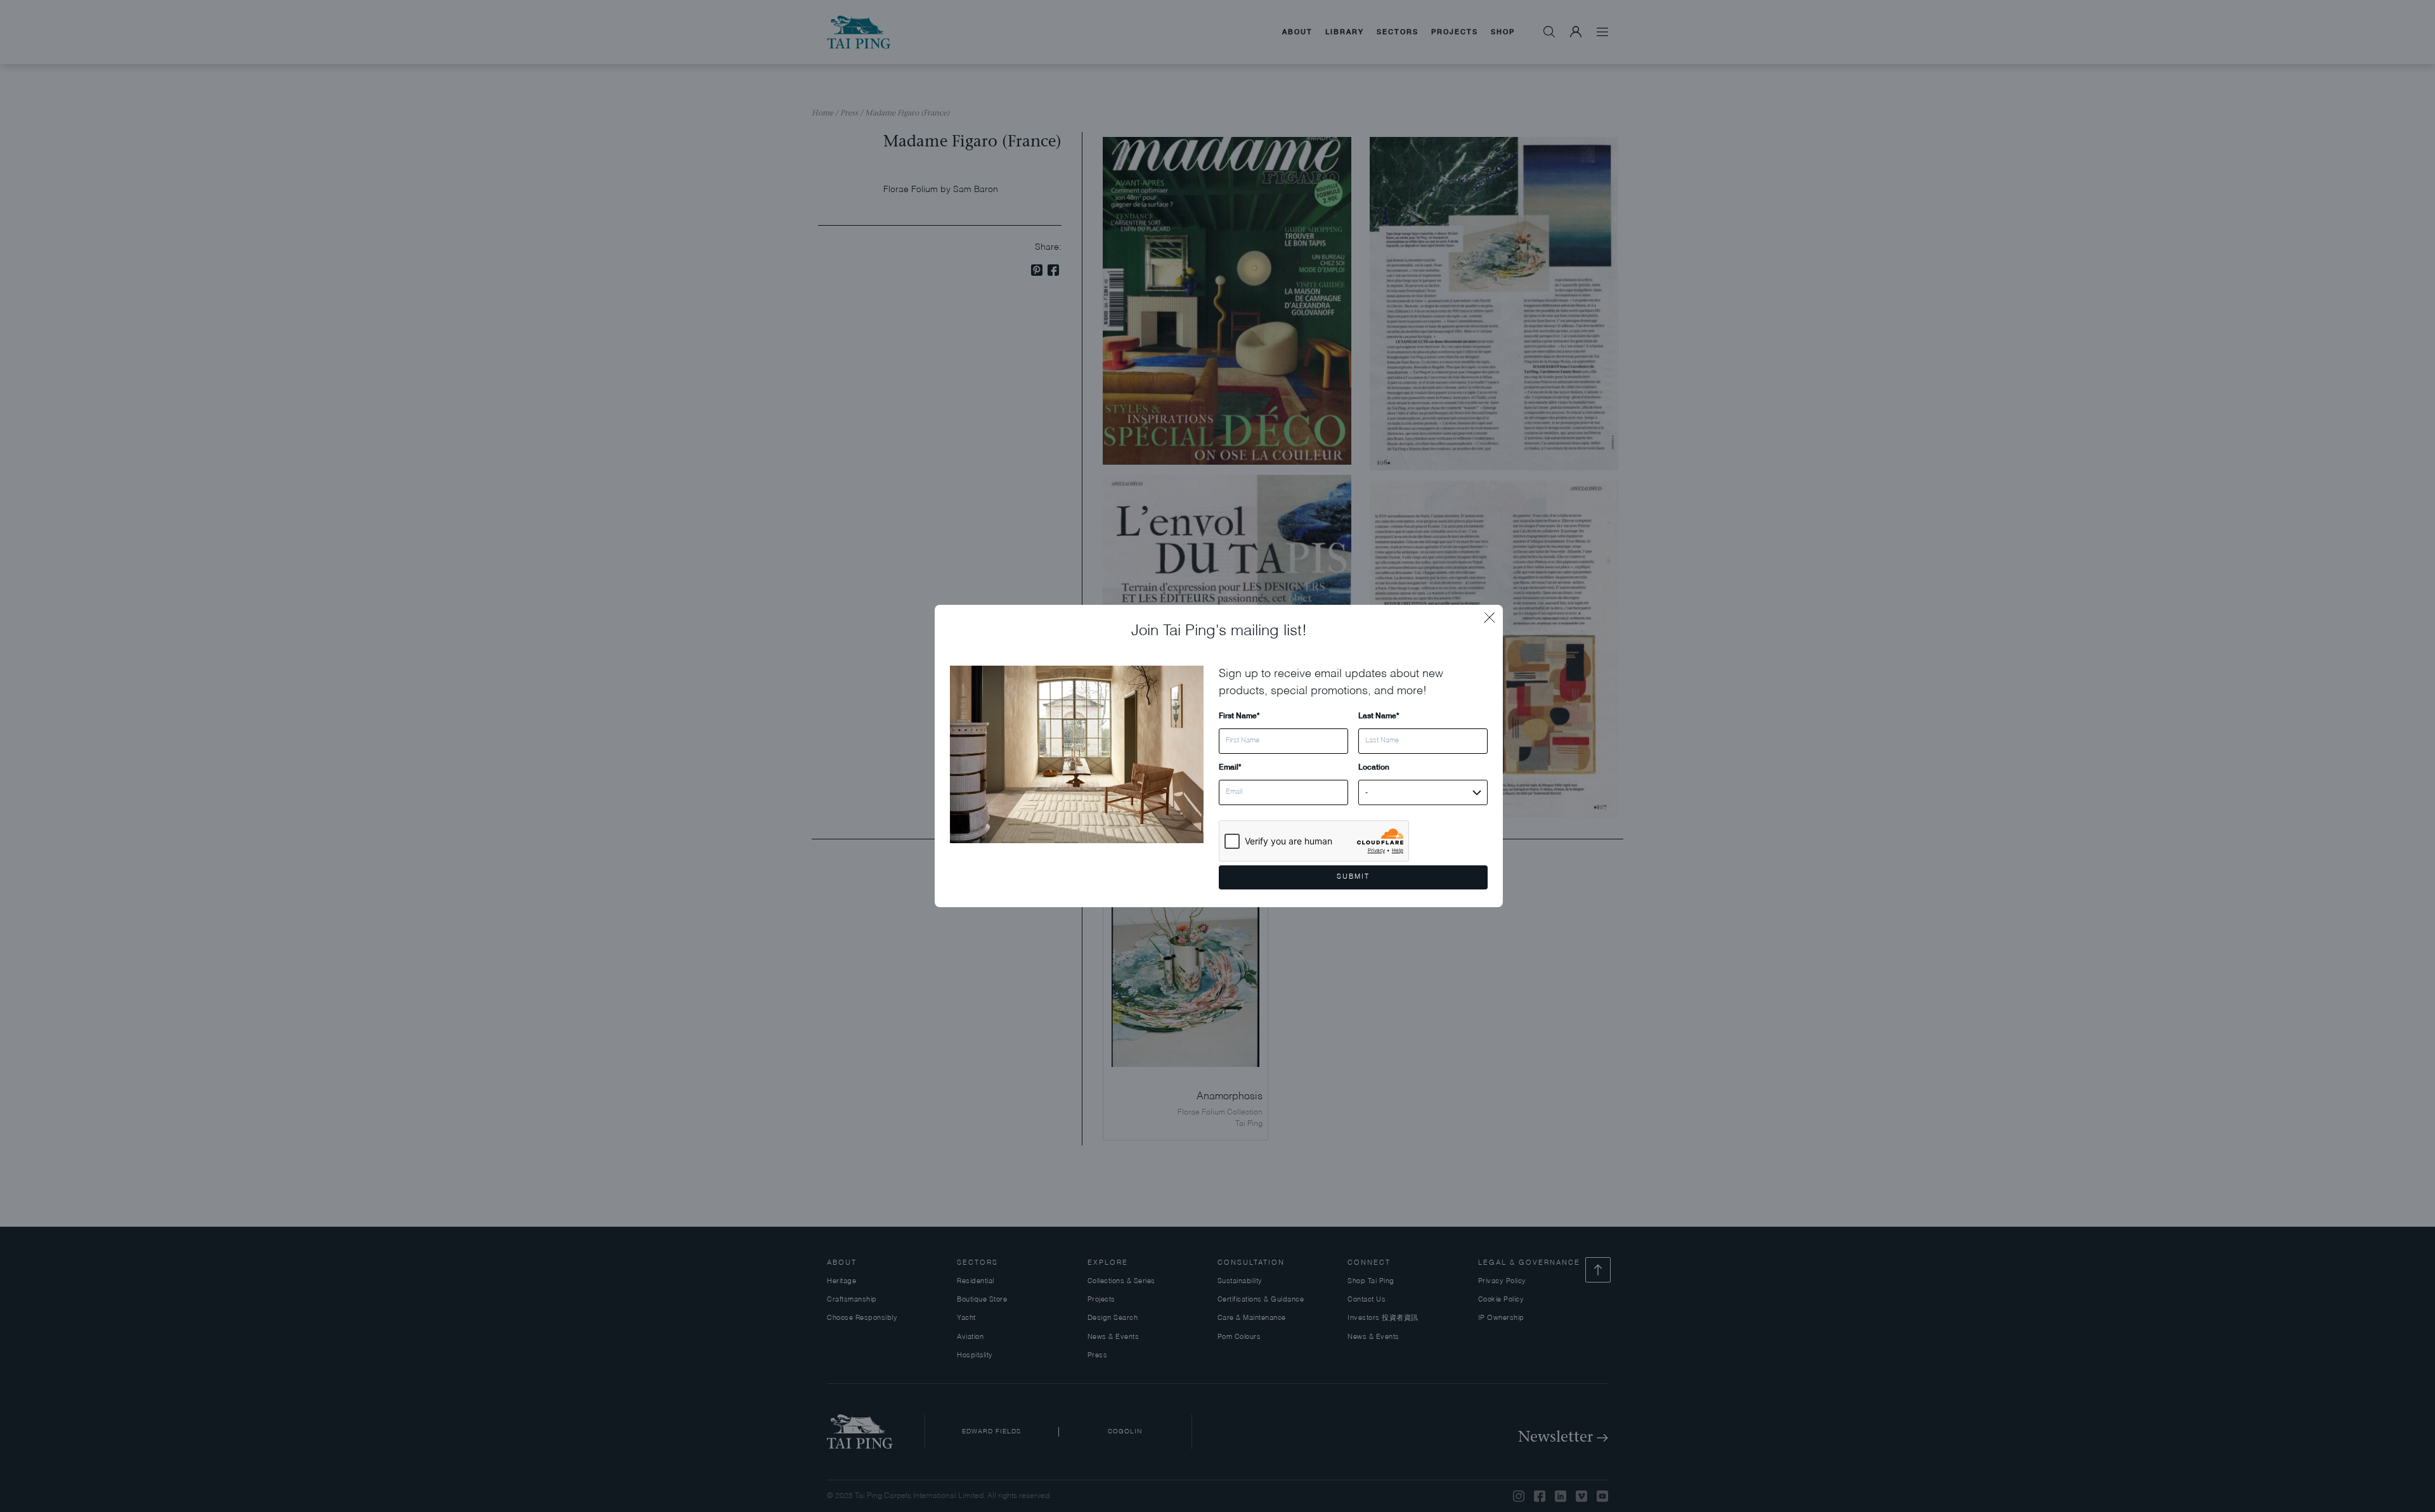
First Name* (1239, 715)
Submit (1353, 877)
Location (1374, 767)
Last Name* (1379, 715)
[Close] (1493, 614)
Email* (1230, 767)
